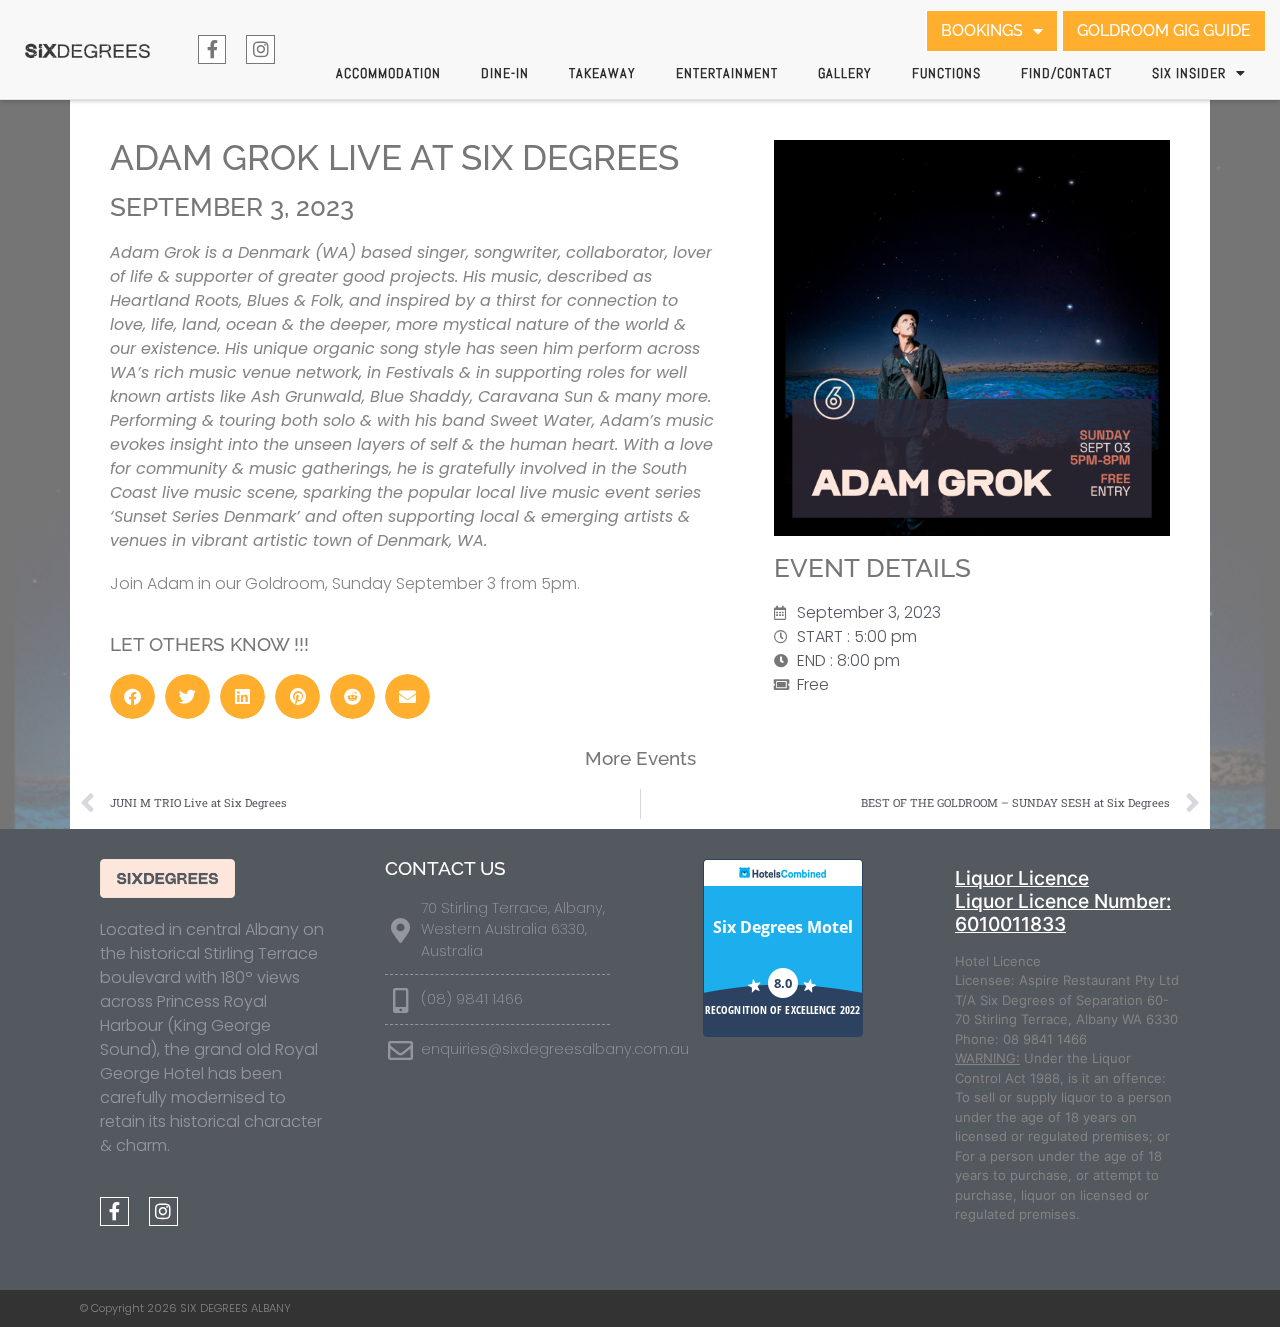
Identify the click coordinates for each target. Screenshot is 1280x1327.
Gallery (845, 73)
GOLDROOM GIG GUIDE (1164, 30)
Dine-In (505, 73)
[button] (132, 696)
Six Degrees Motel (783, 927)
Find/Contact (1066, 73)
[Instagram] (260, 49)
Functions (946, 73)
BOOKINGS (982, 30)
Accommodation (388, 73)
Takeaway (602, 73)
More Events (640, 758)
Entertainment (727, 73)
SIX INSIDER (1189, 73)
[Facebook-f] (212, 49)
